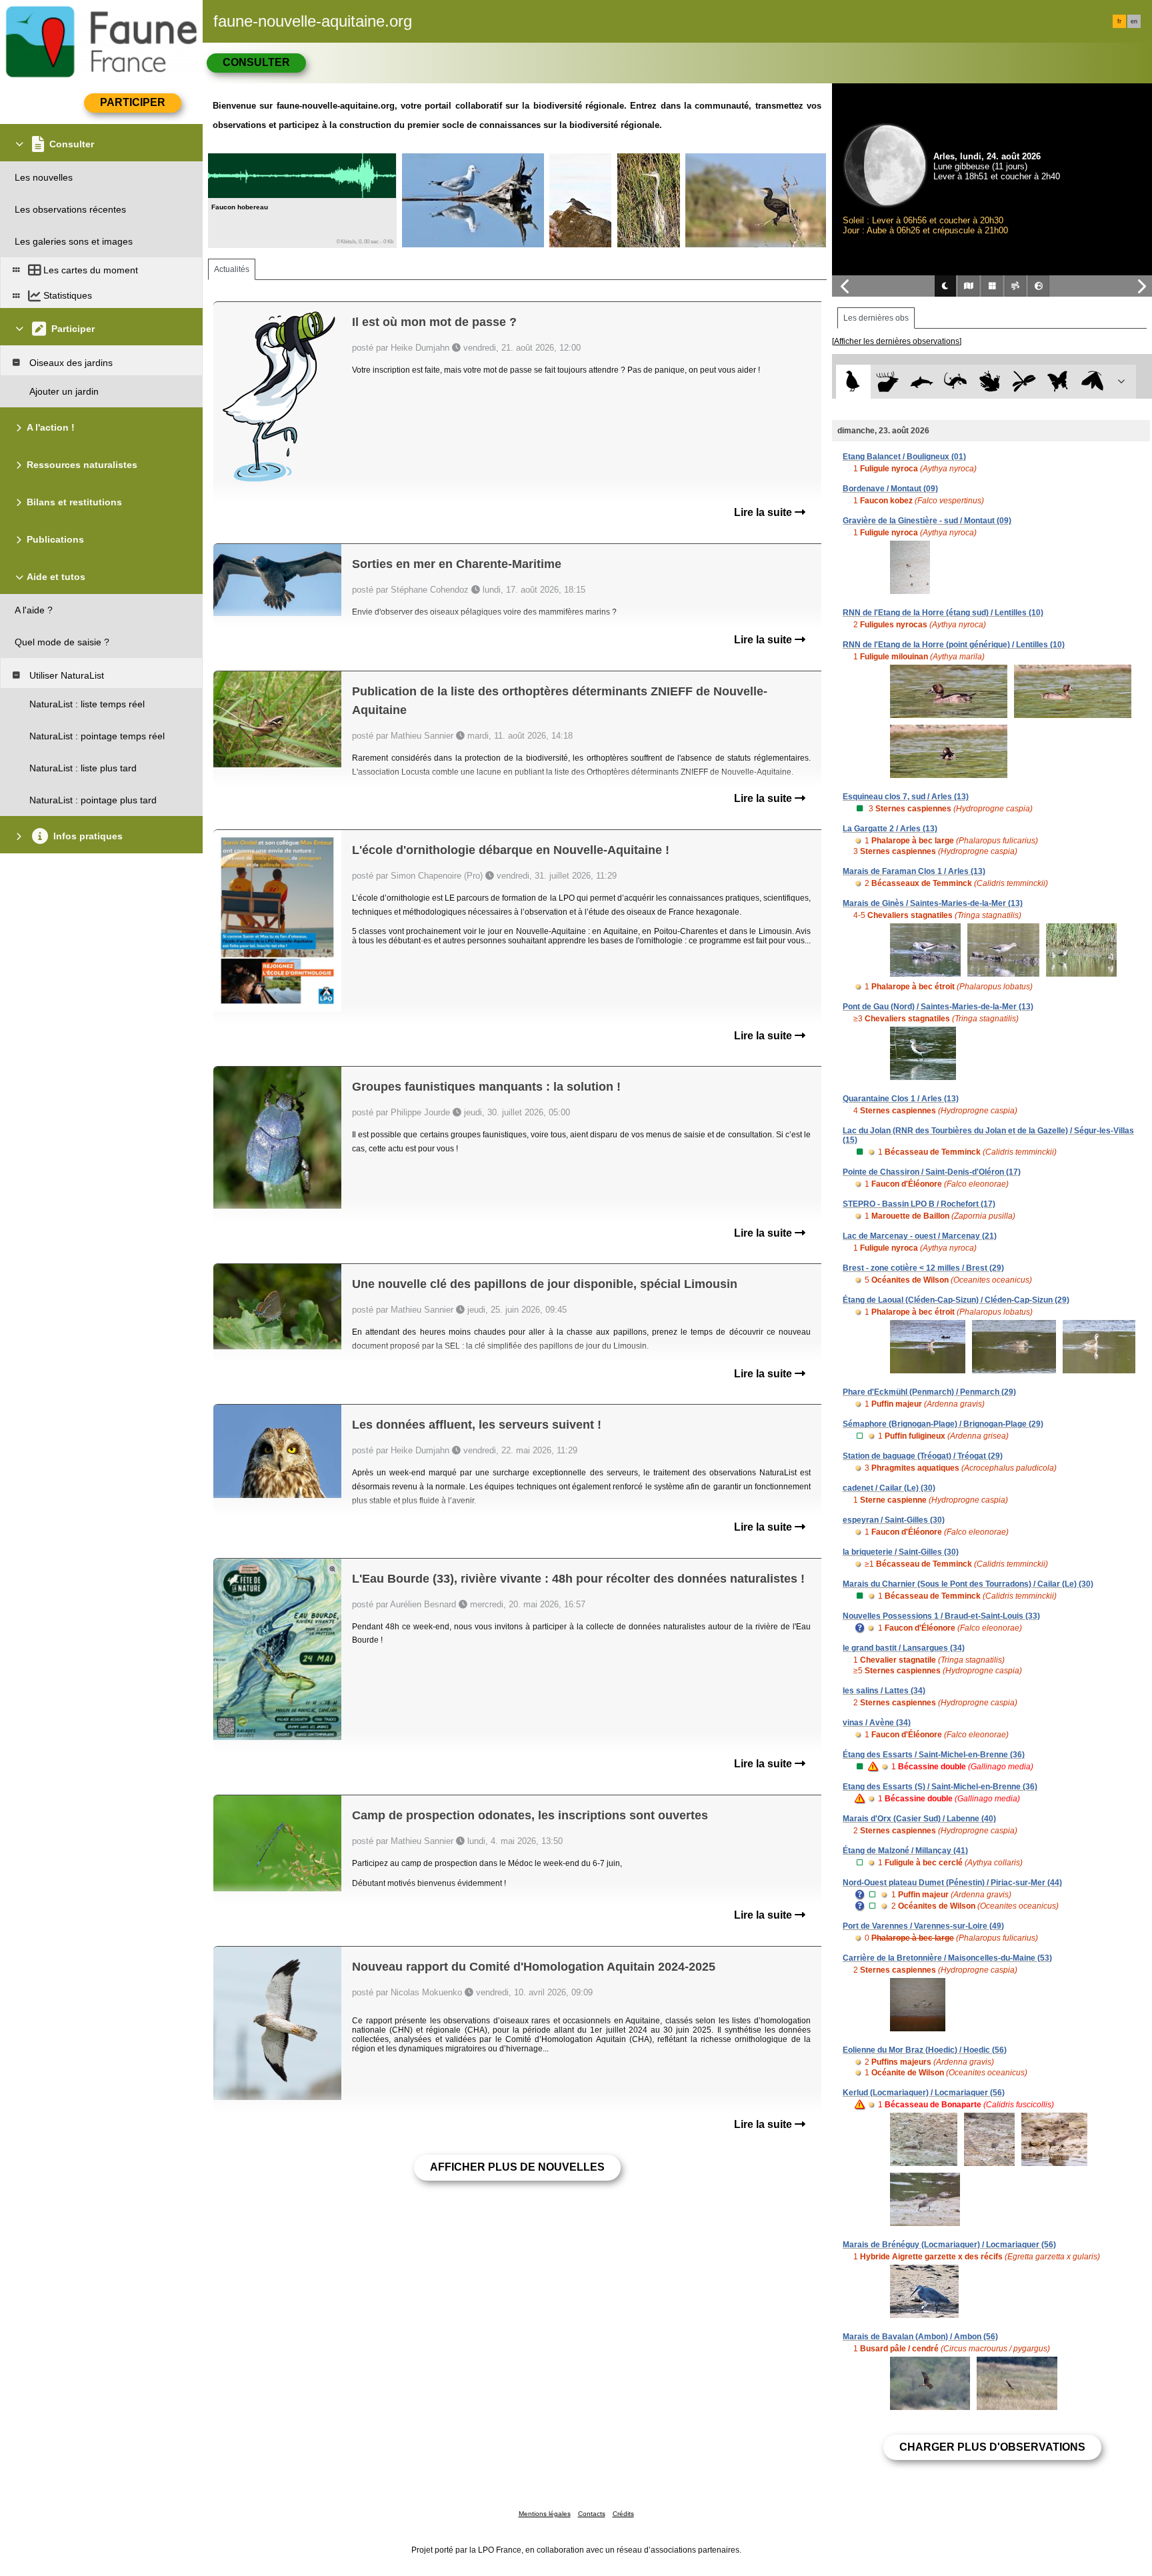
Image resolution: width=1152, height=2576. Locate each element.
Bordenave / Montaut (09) (890, 489)
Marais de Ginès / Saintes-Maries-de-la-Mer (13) (933, 903)
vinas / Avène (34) (877, 1723)
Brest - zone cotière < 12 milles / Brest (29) (923, 1268)
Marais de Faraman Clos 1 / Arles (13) (914, 871)
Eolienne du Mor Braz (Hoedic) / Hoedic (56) (925, 2050)
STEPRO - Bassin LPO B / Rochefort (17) (919, 1204)
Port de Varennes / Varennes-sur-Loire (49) (923, 1926)
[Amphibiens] (990, 382)
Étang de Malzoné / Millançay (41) (905, 1851)
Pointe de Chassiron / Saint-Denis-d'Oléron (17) (932, 1172)
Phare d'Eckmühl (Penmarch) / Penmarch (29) (929, 1392)
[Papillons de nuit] (1092, 382)
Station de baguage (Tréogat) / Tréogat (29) (923, 1456)
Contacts (592, 2514)
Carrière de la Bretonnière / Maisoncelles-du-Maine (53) (947, 1958)
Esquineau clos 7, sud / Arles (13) (906, 797)
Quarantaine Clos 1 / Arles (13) (901, 1099)
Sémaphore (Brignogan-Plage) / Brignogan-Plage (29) (943, 1424)
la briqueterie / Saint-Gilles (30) (901, 1552)
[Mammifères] (888, 382)
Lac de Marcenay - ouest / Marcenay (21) (920, 1236)
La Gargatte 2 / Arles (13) (890, 829)
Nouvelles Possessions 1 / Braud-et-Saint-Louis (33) (941, 1616)
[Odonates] (1024, 382)
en (1134, 21)
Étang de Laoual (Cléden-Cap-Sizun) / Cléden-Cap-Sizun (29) (956, 1300)
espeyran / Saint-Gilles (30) (894, 1520)
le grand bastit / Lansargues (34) (904, 1648)
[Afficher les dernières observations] (897, 341)
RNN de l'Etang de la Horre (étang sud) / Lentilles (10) (943, 613)
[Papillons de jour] (1058, 382)
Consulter (256, 62)
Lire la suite (764, 512)
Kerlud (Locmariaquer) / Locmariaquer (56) (924, 2093)
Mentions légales (545, 2514)
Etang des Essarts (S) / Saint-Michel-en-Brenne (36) (940, 1787)
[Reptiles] (956, 382)
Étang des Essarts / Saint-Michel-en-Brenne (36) (934, 1755)
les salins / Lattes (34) (884, 1691)
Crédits (623, 2514)
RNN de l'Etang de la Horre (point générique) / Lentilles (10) (954, 645)
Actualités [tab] (232, 269)
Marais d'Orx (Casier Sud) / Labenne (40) (919, 1819)
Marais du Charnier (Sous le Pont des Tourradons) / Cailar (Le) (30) (968, 1584)
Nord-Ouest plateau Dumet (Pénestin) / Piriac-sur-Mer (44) (952, 1883)
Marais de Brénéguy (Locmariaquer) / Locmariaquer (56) (949, 2245)
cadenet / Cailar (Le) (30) (889, 1488)
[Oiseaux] (853, 382)
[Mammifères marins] (922, 382)
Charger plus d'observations (992, 2447)
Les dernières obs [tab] (876, 318)
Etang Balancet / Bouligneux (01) (904, 457)
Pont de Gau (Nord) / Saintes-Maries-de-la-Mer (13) (938, 1007)
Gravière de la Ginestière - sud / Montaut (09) (927, 521)
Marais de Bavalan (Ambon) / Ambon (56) (920, 2337)
